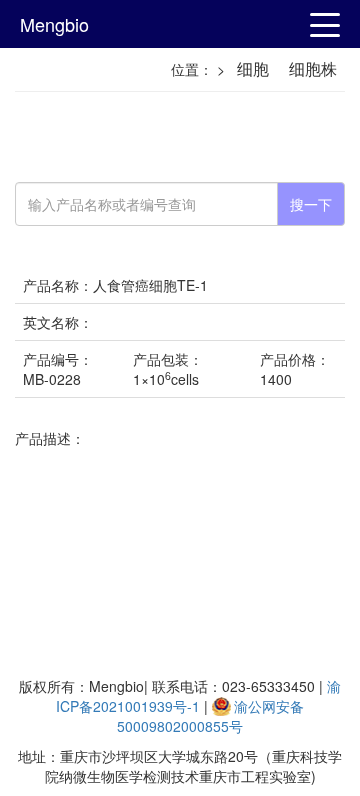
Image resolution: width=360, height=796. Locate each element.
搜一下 (311, 204)
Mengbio (54, 24)
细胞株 (313, 68)
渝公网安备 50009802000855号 (210, 716)
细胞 (253, 68)
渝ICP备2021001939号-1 (198, 696)
